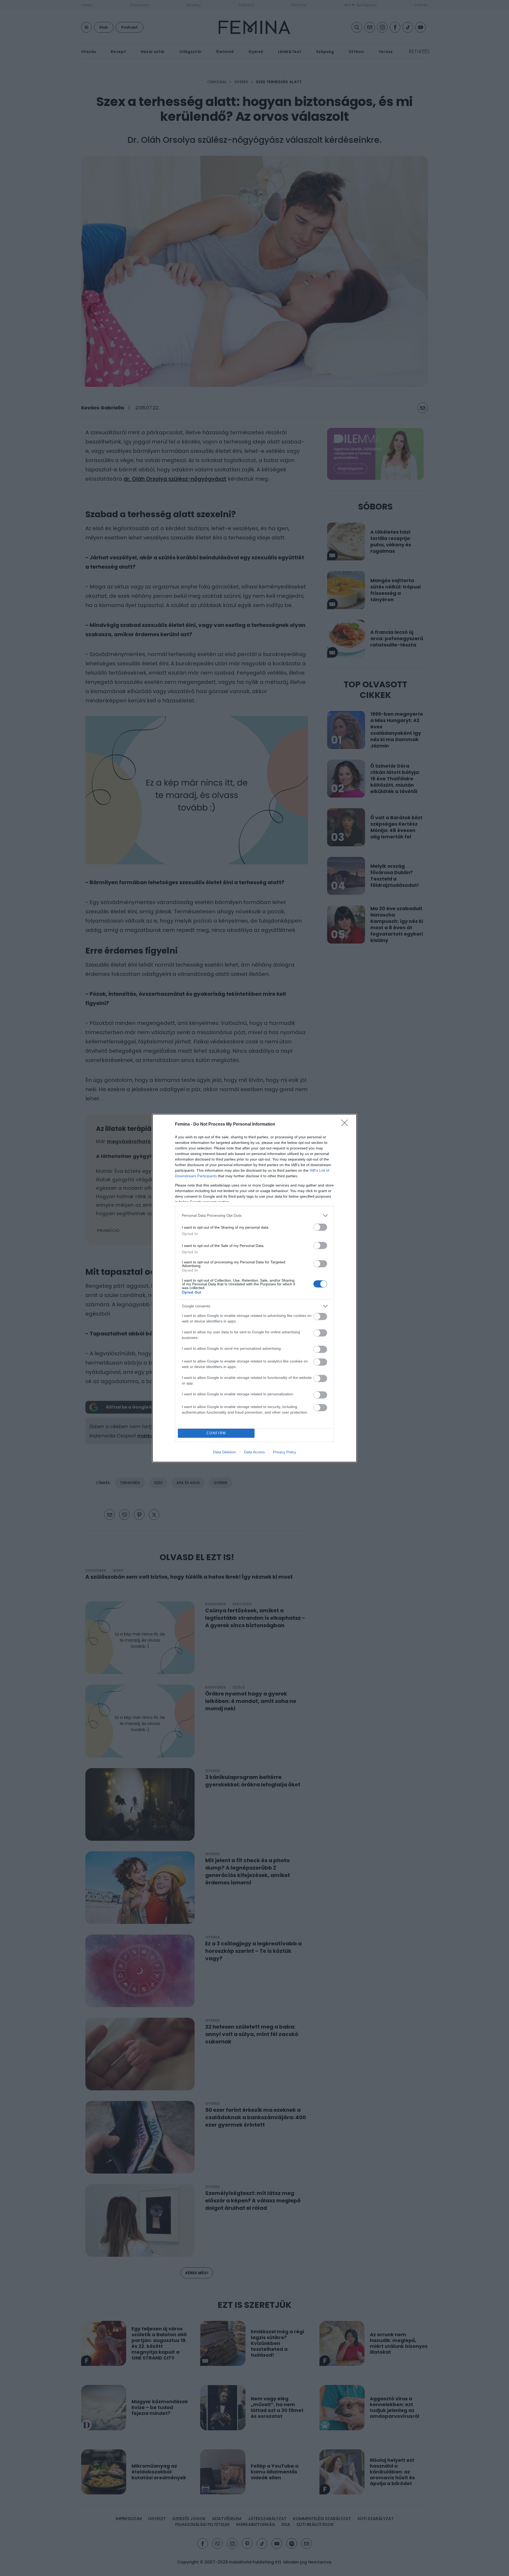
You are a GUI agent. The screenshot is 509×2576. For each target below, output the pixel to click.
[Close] (346, 1125)
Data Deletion (225, 1452)
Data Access (254, 1452)
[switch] (320, 1227)
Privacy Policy (285, 1452)
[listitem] (254, 1216)
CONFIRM (216, 1433)
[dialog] (254, 1288)
